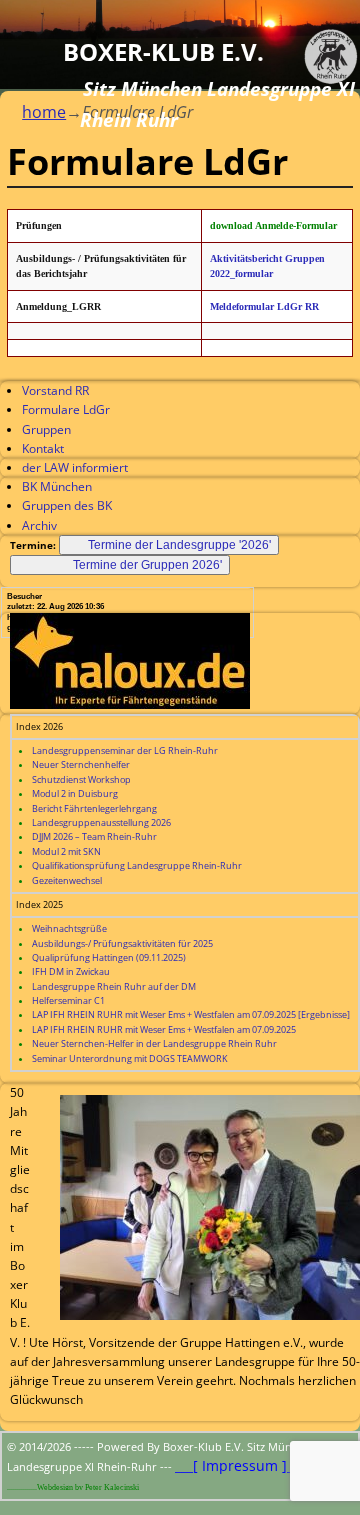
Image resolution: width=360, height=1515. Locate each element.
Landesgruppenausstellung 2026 (101, 822)
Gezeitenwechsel (67, 880)
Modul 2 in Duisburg (75, 793)
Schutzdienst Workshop (81, 779)
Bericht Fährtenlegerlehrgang (94, 808)
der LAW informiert (75, 467)
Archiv (39, 525)
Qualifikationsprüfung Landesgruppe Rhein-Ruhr (137, 865)
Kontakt (43, 448)
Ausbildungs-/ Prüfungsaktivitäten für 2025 (122, 943)
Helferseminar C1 (68, 1000)
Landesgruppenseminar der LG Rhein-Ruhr (125, 750)
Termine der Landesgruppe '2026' (179, 545)
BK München (57, 486)
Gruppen (46, 429)
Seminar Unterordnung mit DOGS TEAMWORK (130, 1058)
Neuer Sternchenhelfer (81, 764)
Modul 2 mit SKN (66, 851)
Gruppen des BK (67, 505)
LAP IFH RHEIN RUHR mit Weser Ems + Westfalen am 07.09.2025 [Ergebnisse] (191, 1014)
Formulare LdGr (66, 409)
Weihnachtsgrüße (69, 928)
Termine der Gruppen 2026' (147, 565)
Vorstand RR (55, 390)
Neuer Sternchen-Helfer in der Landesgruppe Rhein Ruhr (154, 1043)
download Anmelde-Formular (273, 225)
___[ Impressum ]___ (240, 1465)
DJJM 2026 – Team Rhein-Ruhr (94, 836)
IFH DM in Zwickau (71, 971)
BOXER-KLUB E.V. (163, 51)
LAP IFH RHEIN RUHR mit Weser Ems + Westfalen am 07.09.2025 (164, 1029)
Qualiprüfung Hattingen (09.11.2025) (109, 957)
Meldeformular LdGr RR (264, 306)
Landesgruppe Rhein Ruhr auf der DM (114, 986)
